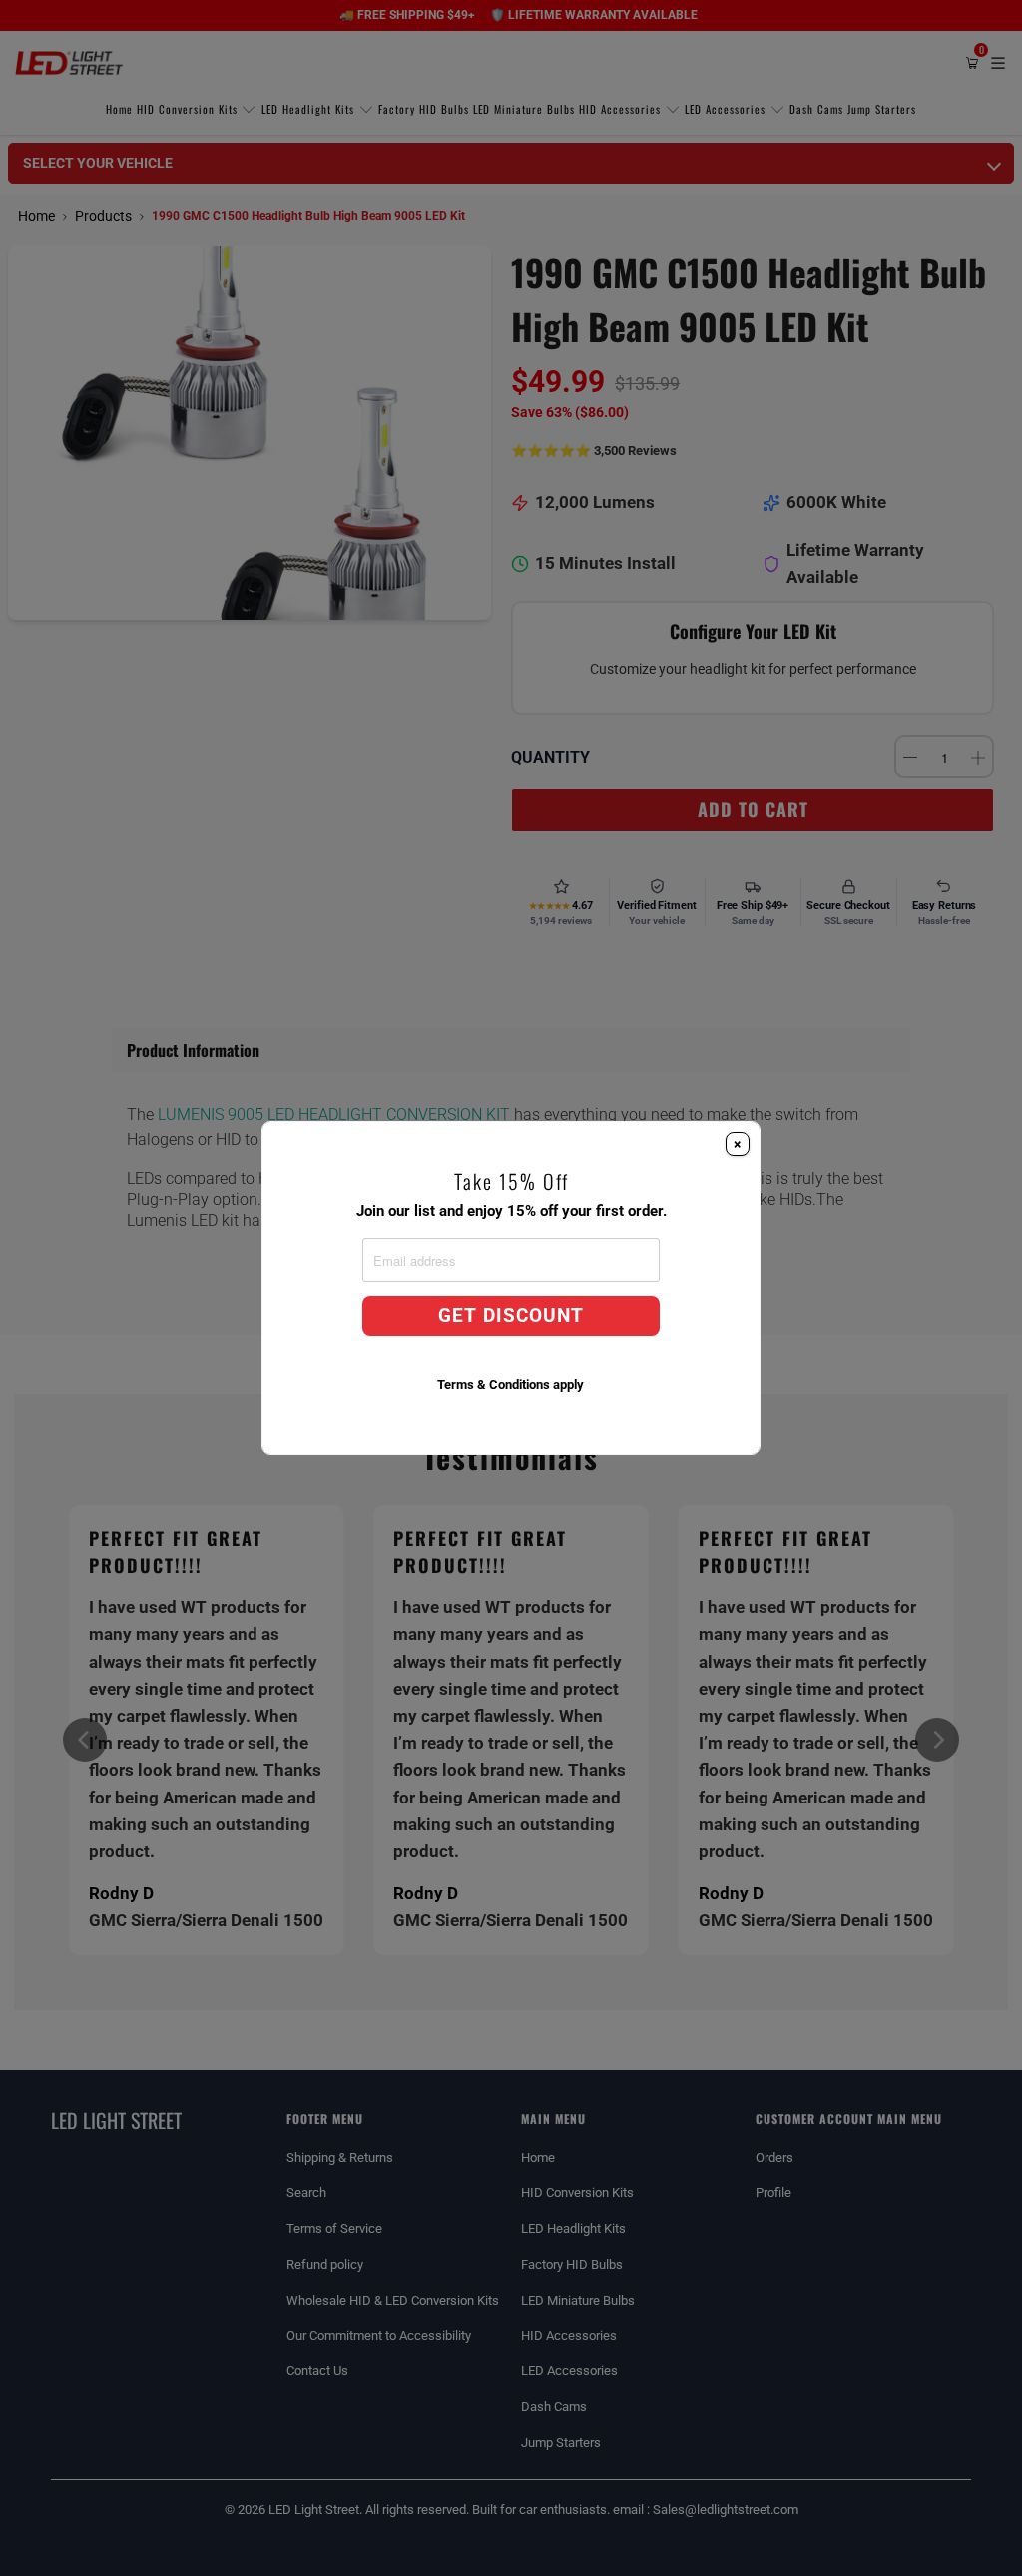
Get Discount (511, 1316)
